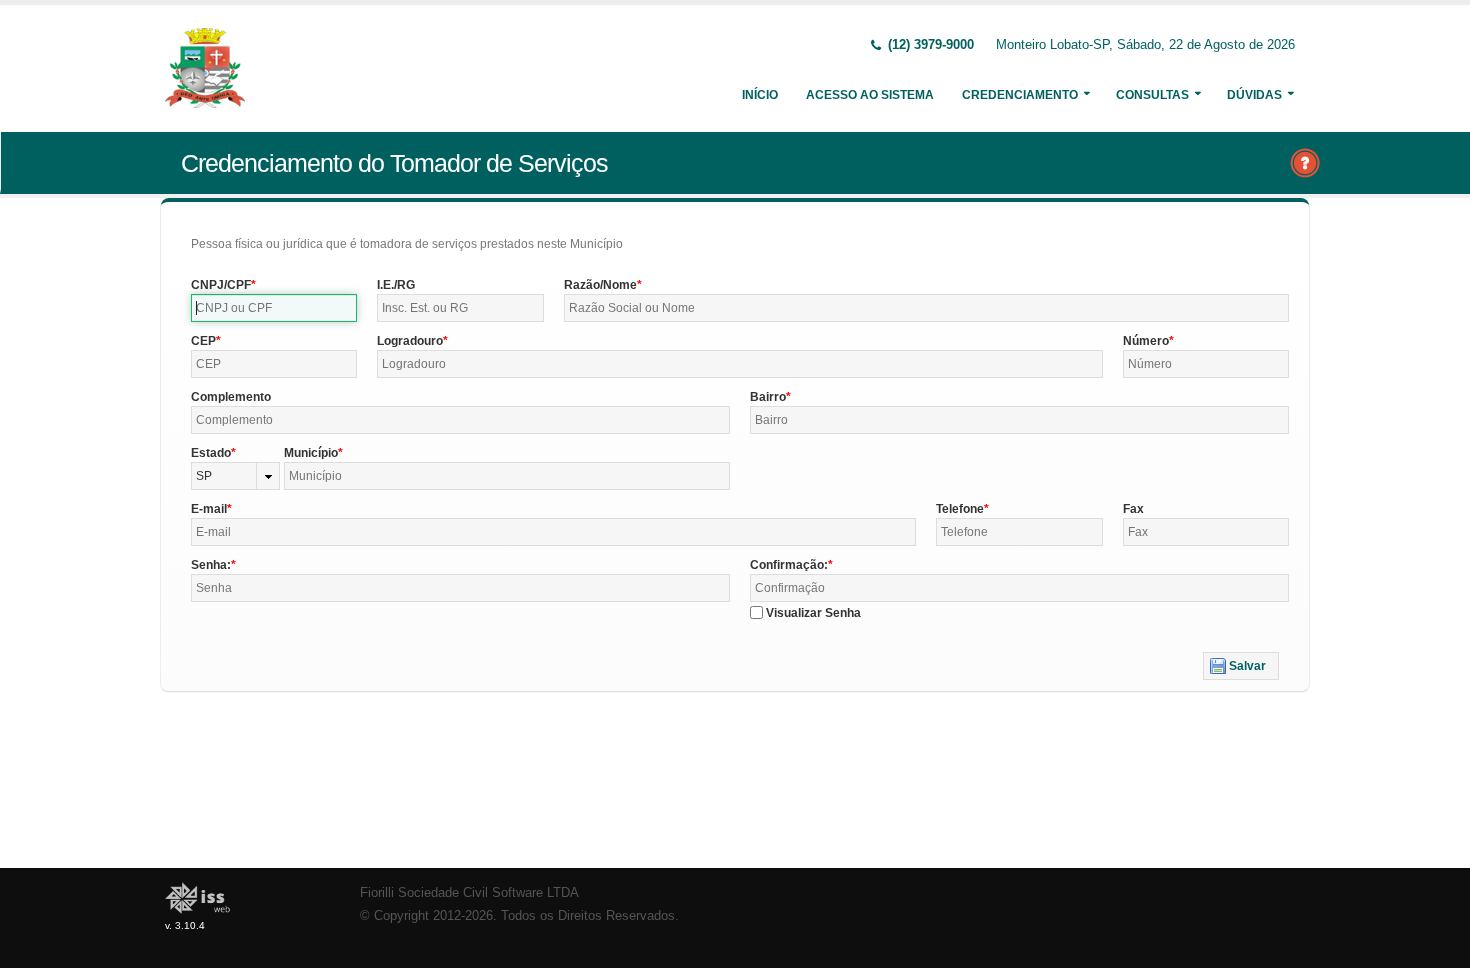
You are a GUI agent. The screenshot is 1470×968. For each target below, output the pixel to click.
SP (204, 476)
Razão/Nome (600, 285)
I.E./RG (396, 285)
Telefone (960, 509)
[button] (1241, 666)
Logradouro (410, 341)
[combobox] (235, 476)
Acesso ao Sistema (870, 95)
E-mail (209, 509)
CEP (203, 341)
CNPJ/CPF (221, 285)
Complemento (231, 397)
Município (311, 453)
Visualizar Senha (813, 613)
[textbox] (274, 308)
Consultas (1152, 95)
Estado (211, 453)
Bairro (768, 397)
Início (760, 95)
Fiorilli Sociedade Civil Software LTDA (469, 893)
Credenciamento (1020, 95)
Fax (1133, 509)
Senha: (211, 565)
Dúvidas (1254, 95)
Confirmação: (789, 565)
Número (1146, 341)
